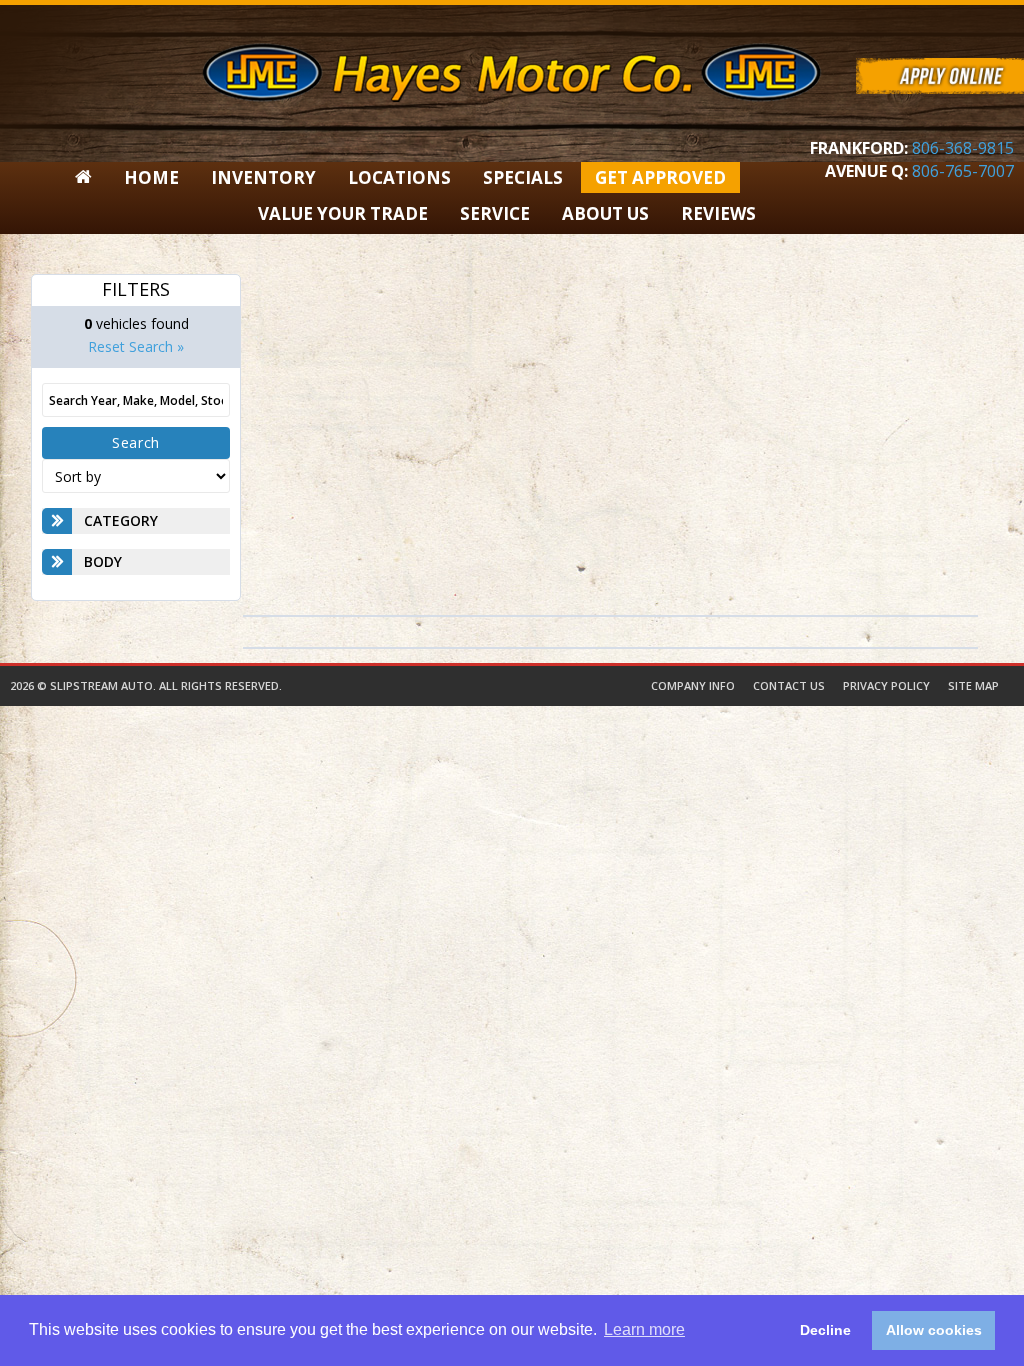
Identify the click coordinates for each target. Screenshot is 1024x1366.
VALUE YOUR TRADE (343, 213)
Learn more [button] (644, 1329)
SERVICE (495, 213)
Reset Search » (136, 346)
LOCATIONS (399, 177)
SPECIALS (523, 177)
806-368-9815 (963, 148)
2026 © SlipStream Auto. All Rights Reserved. (146, 685)
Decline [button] (825, 1330)
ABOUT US (605, 213)
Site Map (973, 685)
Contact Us (789, 685)
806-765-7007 (963, 171)
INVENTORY (263, 177)
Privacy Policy (886, 685)
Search (136, 442)
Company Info (693, 685)
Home (151, 177)
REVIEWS (718, 213)
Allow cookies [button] (934, 1330)
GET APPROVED (660, 177)
